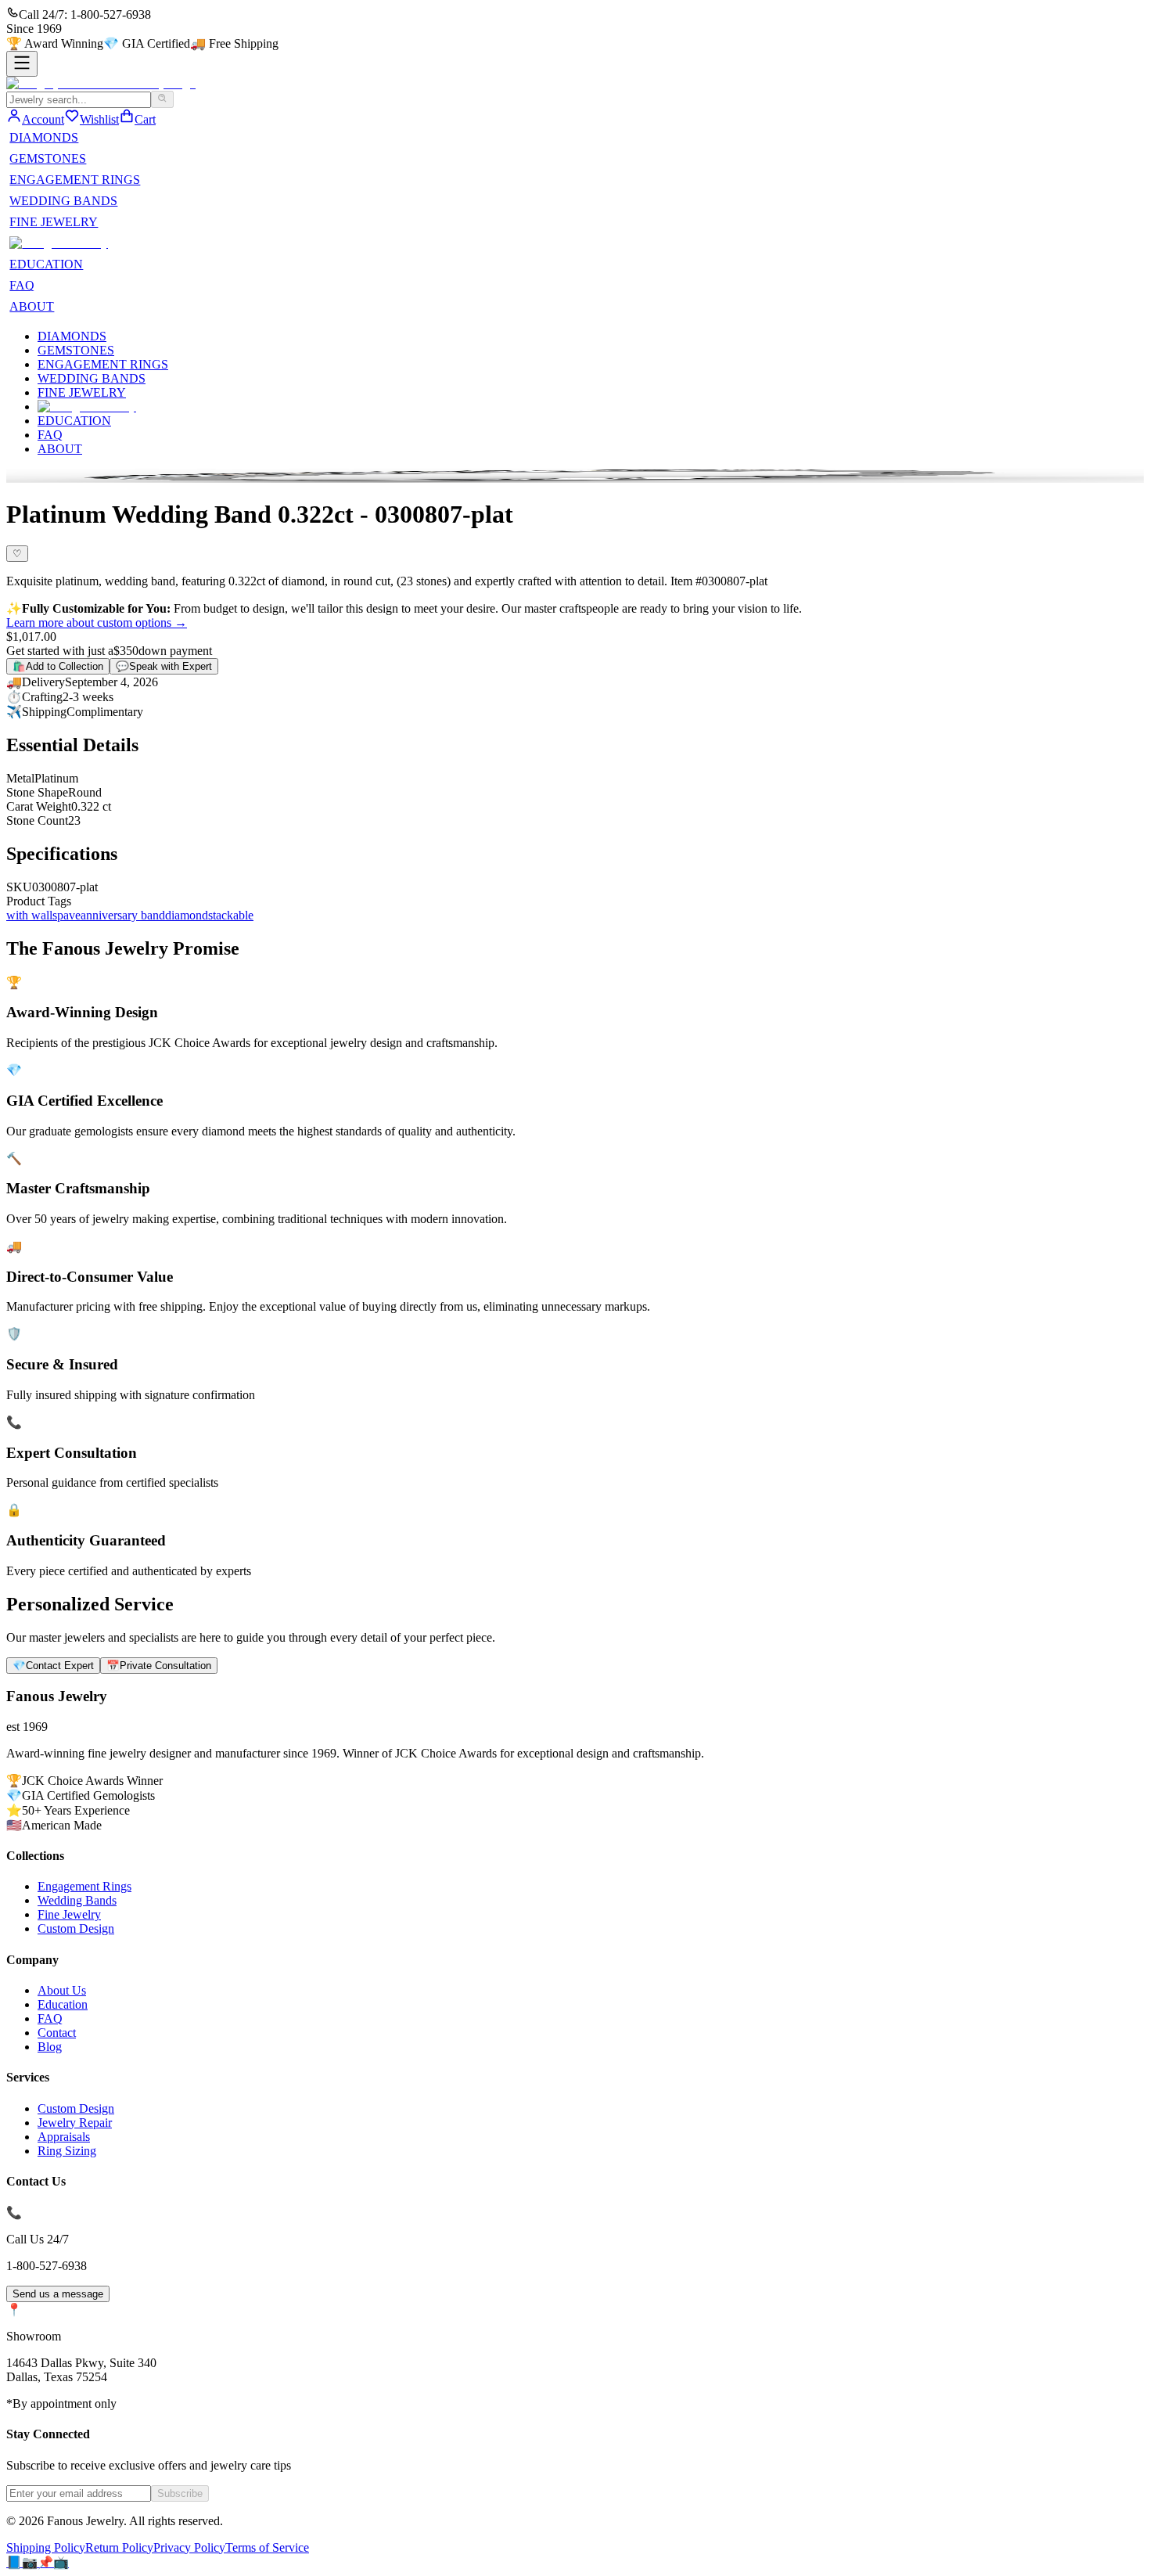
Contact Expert (53, 1666)
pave (69, 915)
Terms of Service (267, 2547)
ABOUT (32, 306)
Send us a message (58, 2294)
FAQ (22, 285)
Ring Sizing (67, 2151)
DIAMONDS (44, 137)
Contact (57, 2033)
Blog (50, 2047)
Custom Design (76, 1928)
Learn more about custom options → (97, 622)
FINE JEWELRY (54, 222)
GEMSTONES (48, 158)
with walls (32, 915)
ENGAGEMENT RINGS (75, 180)
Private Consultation (159, 1666)
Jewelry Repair (75, 2123)
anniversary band (123, 915)
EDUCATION (46, 264)
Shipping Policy (46, 2547)
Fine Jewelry (69, 1914)
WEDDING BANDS (63, 201)
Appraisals (64, 2137)
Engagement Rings (84, 1886)
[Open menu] (22, 64)
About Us (62, 1990)
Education (63, 2004)
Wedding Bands (77, 1900)
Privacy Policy (189, 2547)
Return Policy (119, 2547)
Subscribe (180, 2493)
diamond (187, 915)
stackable (231, 915)
